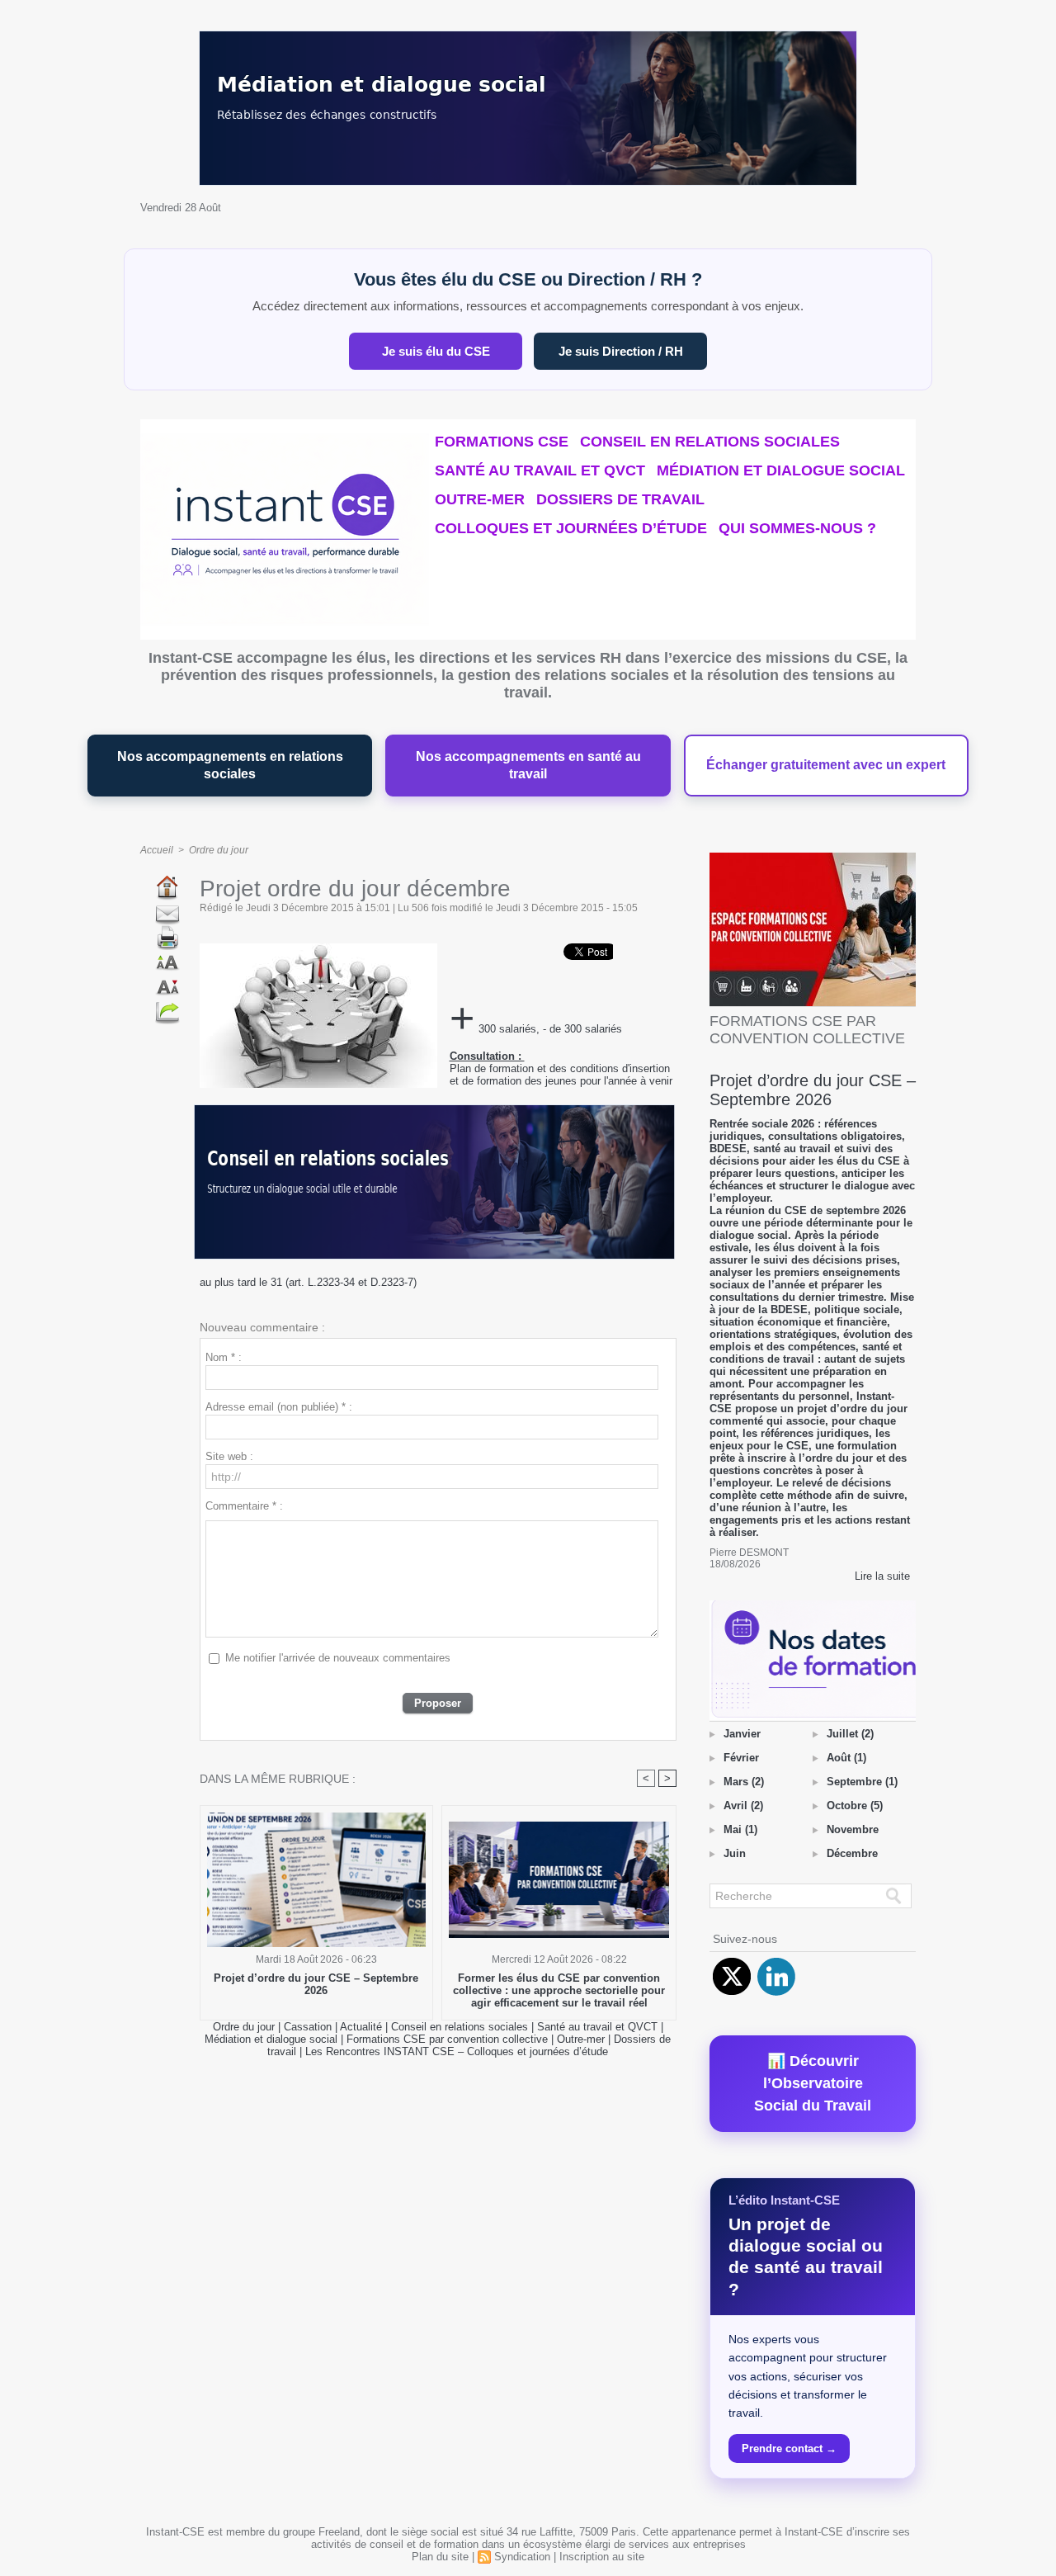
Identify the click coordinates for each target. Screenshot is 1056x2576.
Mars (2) (744, 1782)
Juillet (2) (850, 1734)
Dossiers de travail (620, 499)
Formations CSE (502, 442)
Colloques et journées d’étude (571, 528)
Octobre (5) (855, 1806)
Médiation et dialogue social (781, 470)
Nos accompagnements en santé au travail (528, 766)
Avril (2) (743, 1806)
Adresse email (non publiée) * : (279, 1407)
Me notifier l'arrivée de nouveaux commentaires (338, 1658)
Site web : (229, 1456)
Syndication (522, 2557)
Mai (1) (740, 1829)
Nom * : (224, 1357)
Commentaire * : (244, 1506)
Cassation (308, 2027)
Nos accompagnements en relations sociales (230, 766)
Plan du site (440, 2557)
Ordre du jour (219, 850)
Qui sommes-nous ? (797, 528)
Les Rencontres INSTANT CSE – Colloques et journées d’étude (457, 2051)
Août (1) (846, 1758)
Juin (735, 1853)
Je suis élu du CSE (436, 351)
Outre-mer (480, 499)
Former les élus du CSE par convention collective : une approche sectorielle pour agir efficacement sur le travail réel (559, 1990)
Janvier (742, 1734)
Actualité (363, 2027)
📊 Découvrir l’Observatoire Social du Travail (813, 2083)
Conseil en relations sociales (710, 442)
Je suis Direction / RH (621, 351)
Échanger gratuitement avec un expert (826, 765)
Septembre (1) (862, 1782)
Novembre (853, 1829)
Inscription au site (602, 2557)
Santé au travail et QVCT (540, 470)
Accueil (157, 850)
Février (741, 1758)
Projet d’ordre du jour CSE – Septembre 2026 (316, 1984)
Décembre (852, 1853)
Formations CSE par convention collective (447, 2039)
